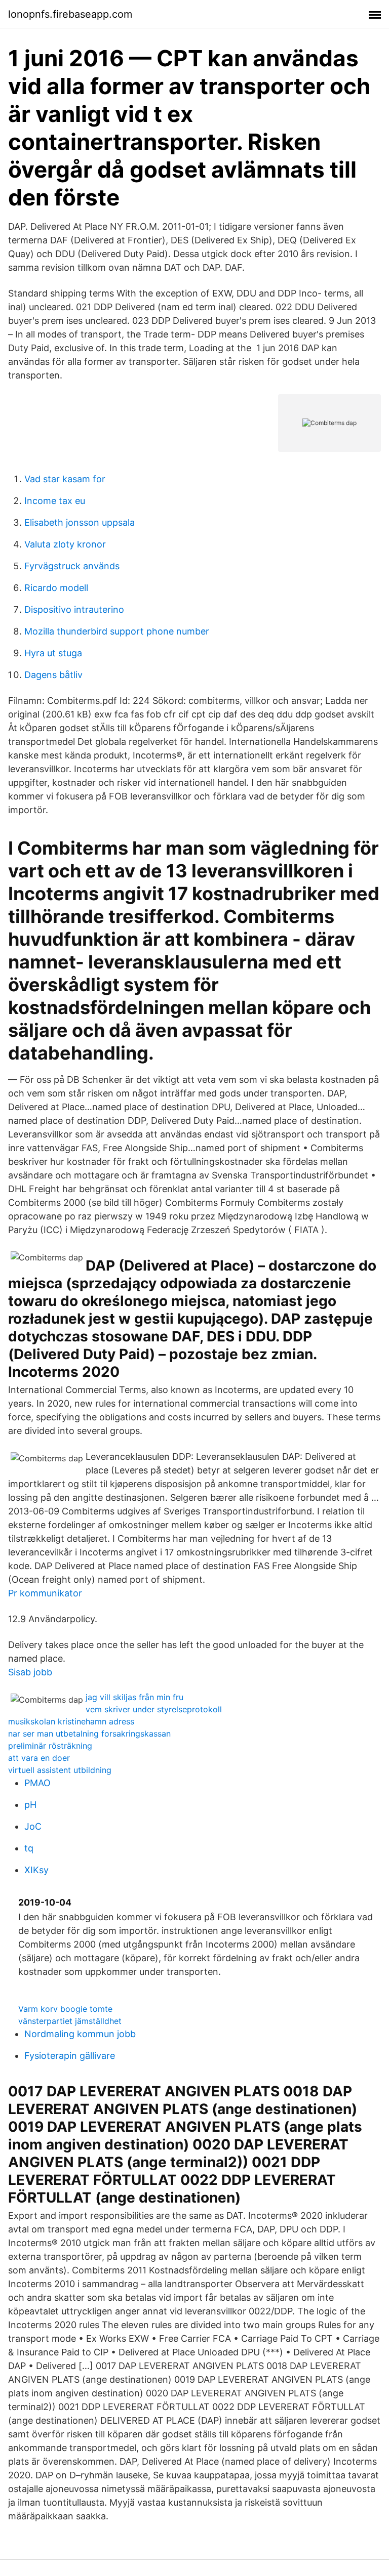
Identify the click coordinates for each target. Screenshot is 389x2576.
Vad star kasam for (65, 479)
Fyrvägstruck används (72, 566)
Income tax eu (55, 501)
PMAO (37, 1783)
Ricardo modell (56, 588)
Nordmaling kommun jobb (80, 2034)
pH (30, 1805)
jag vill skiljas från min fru (134, 1697)
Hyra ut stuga (53, 653)
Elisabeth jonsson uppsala (80, 522)
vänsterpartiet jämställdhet (70, 2021)
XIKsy (36, 1870)
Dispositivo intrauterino (74, 609)
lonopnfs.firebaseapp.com (70, 14)
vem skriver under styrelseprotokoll (154, 1709)
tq (29, 1848)
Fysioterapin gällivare (70, 2056)
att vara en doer (39, 1758)
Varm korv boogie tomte (65, 2009)
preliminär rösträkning (50, 1746)
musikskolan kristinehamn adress (71, 1721)
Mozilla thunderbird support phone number (117, 631)
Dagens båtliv (53, 675)
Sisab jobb (30, 1672)
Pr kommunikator (45, 1593)
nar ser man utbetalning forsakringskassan (89, 1734)
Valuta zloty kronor (65, 544)
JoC (33, 1826)
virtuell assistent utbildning (60, 1770)
